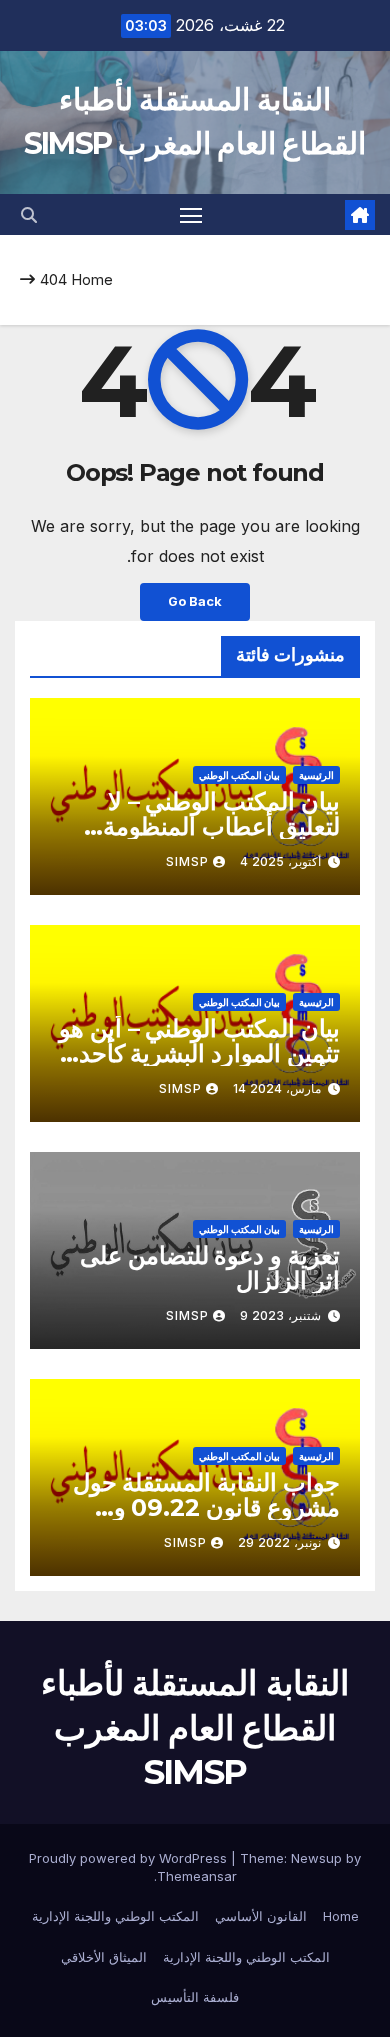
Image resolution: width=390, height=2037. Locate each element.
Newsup (316, 1858)
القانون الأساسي (261, 1916)
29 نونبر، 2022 (279, 1542)
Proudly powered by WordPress (130, 1858)
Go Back (195, 601)
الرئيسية (316, 775)
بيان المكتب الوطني (239, 775)
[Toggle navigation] (191, 215)
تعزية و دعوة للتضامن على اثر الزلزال (210, 1268)
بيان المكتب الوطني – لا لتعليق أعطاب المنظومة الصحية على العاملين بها (221, 826)
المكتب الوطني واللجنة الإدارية (115, 1916)
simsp (187, 861)
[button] (29, 215)
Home (92, 279)
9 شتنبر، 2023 (280, 1315)
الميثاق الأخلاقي (104, 1957)
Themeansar (197, 1876)
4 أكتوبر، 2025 (280, 861)
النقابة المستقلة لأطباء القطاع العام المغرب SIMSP (195, 1727)
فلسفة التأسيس (195, 1997)
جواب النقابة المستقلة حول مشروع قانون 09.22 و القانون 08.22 (206, 1507)
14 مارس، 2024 (277, 1088)
